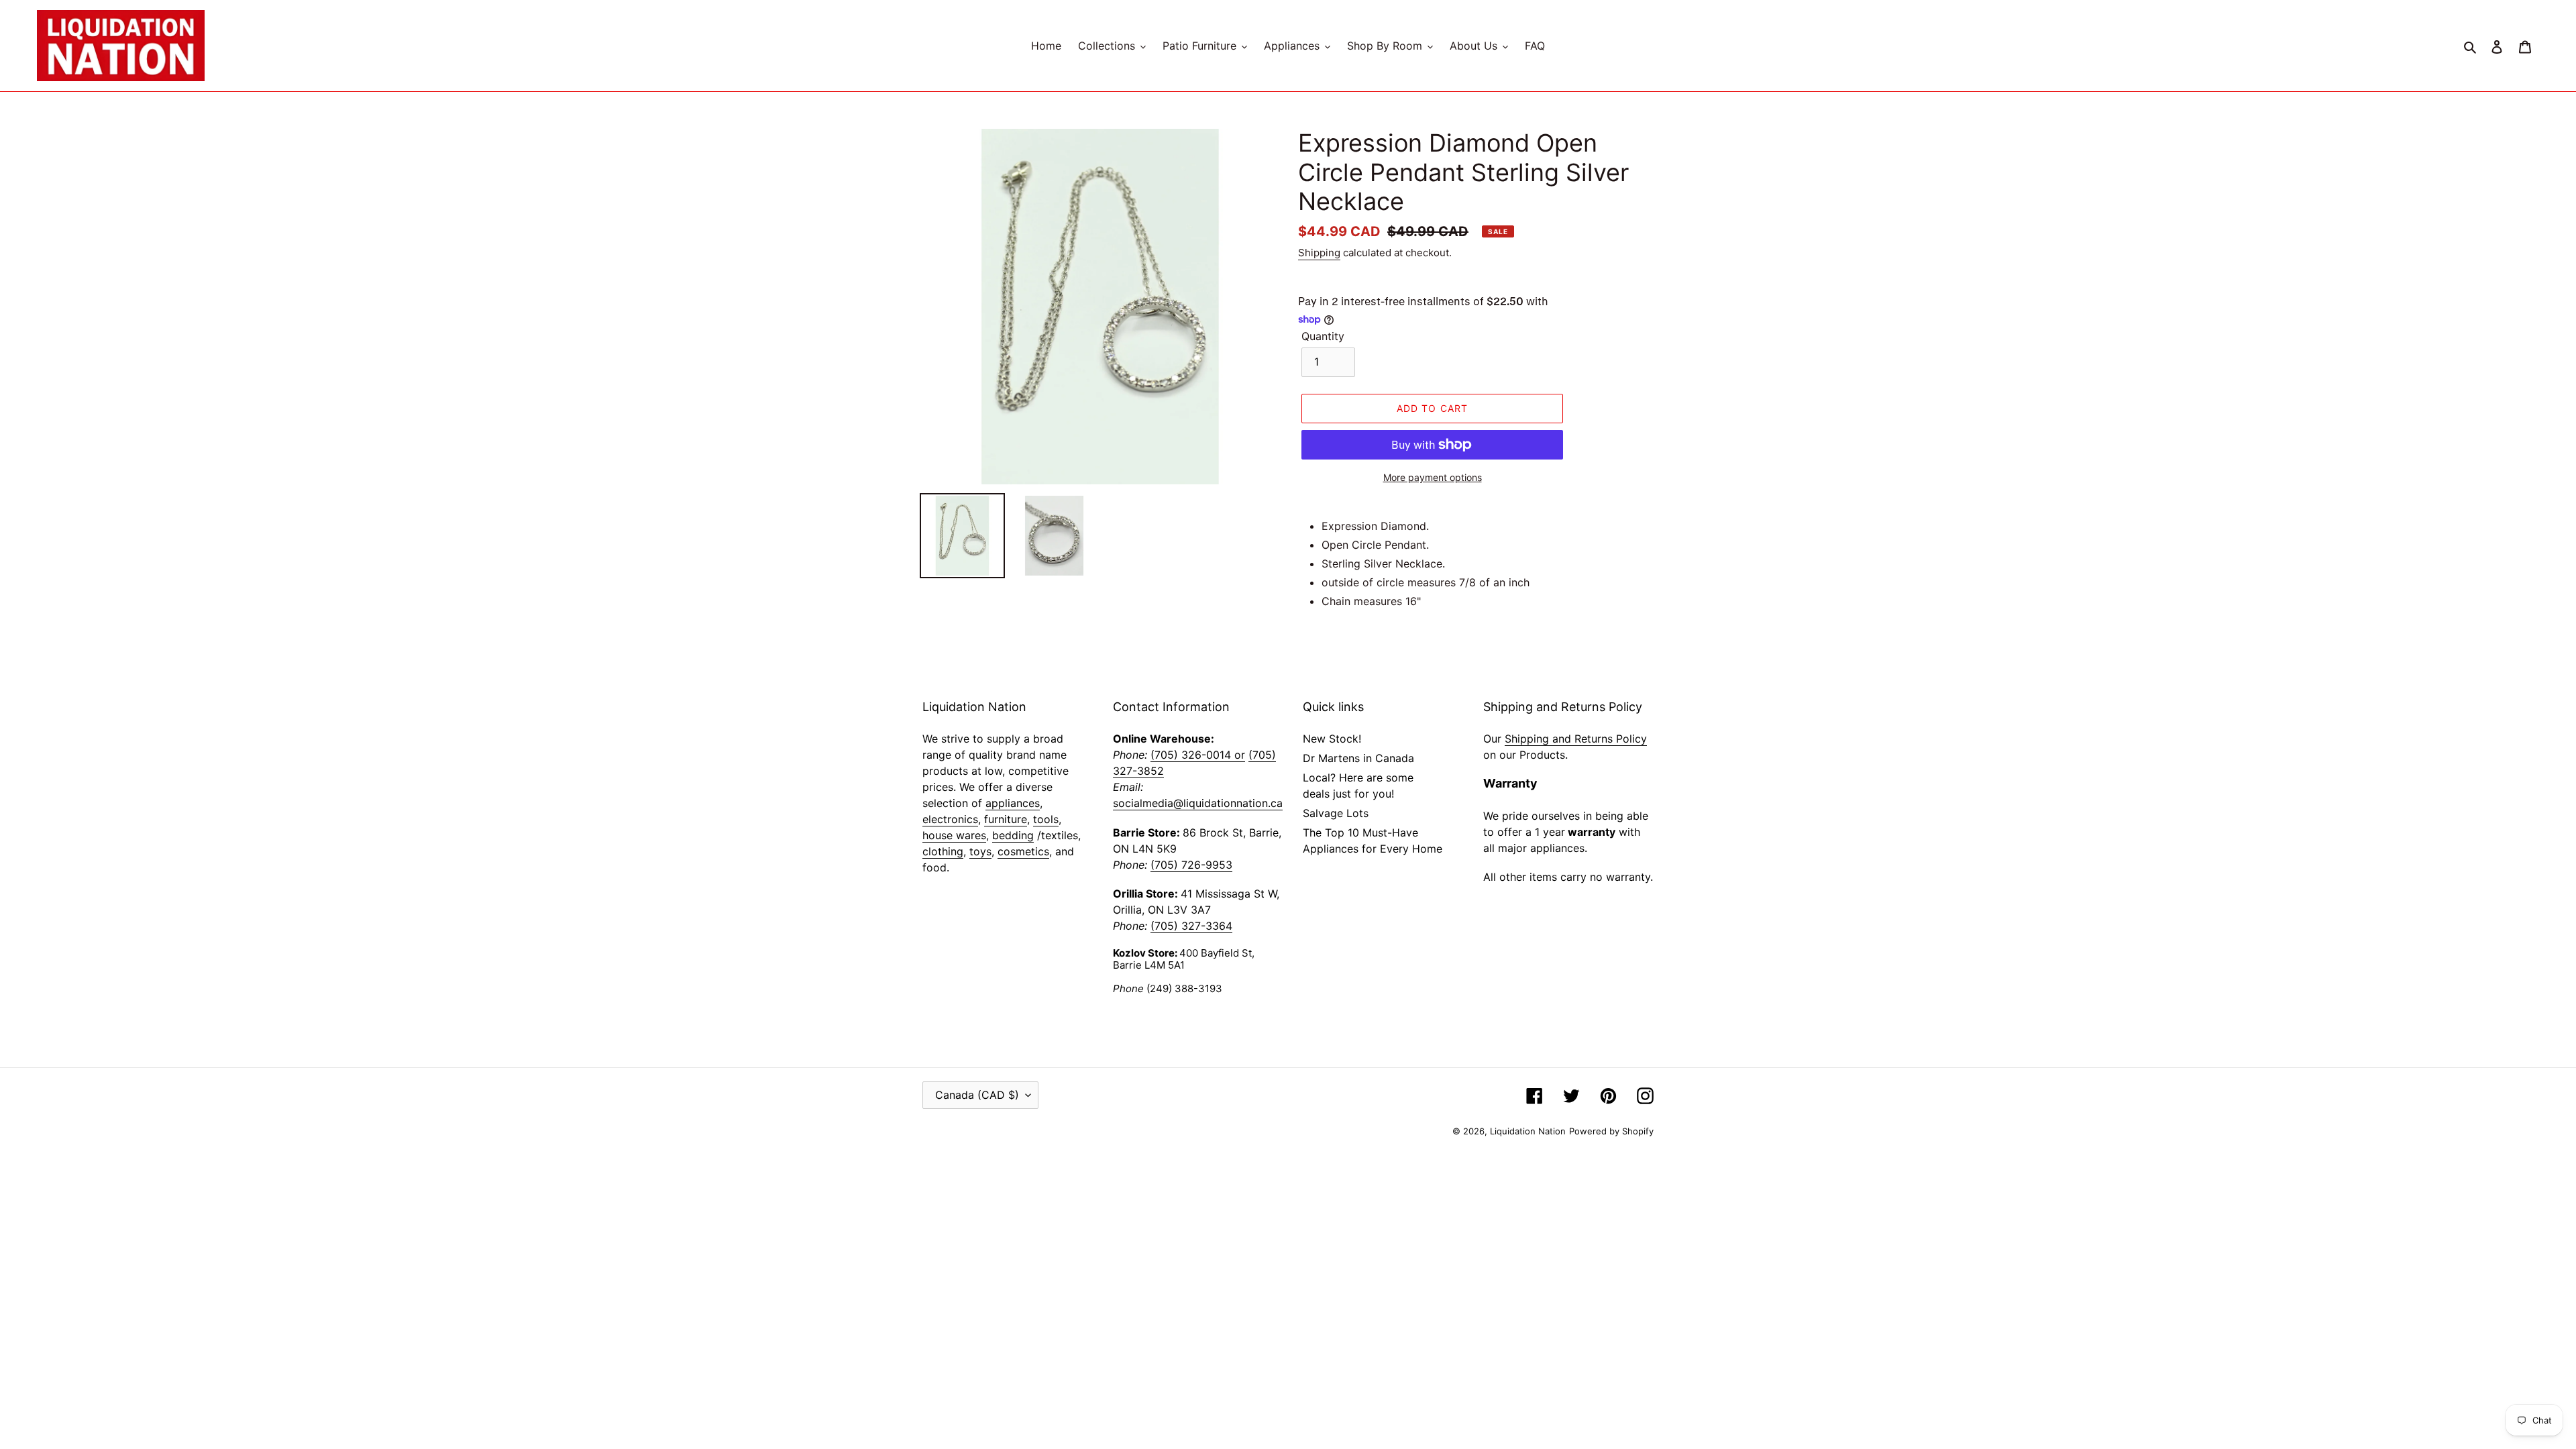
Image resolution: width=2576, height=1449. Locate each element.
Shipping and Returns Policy (1576, 739)
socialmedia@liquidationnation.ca (1198, 803)
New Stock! (1332, 739)
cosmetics (1023, 851)
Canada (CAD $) (977, 1095)
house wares (954, 835)
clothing (943, 851)
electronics (950, 819)
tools (1046, 819)
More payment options (1433, 477)
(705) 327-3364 (1191, 926)
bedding (1013, 835)
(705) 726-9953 (1191, 865)
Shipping (1319, 253)
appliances (1013, 803)
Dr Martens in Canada (1358, 758)
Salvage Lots (1336, 813)
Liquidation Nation (1528, 1131)
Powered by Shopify (1611, 1131)
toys (980, 851)
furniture (1006, 819)
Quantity (1323, 336)
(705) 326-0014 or (1198, 755)
